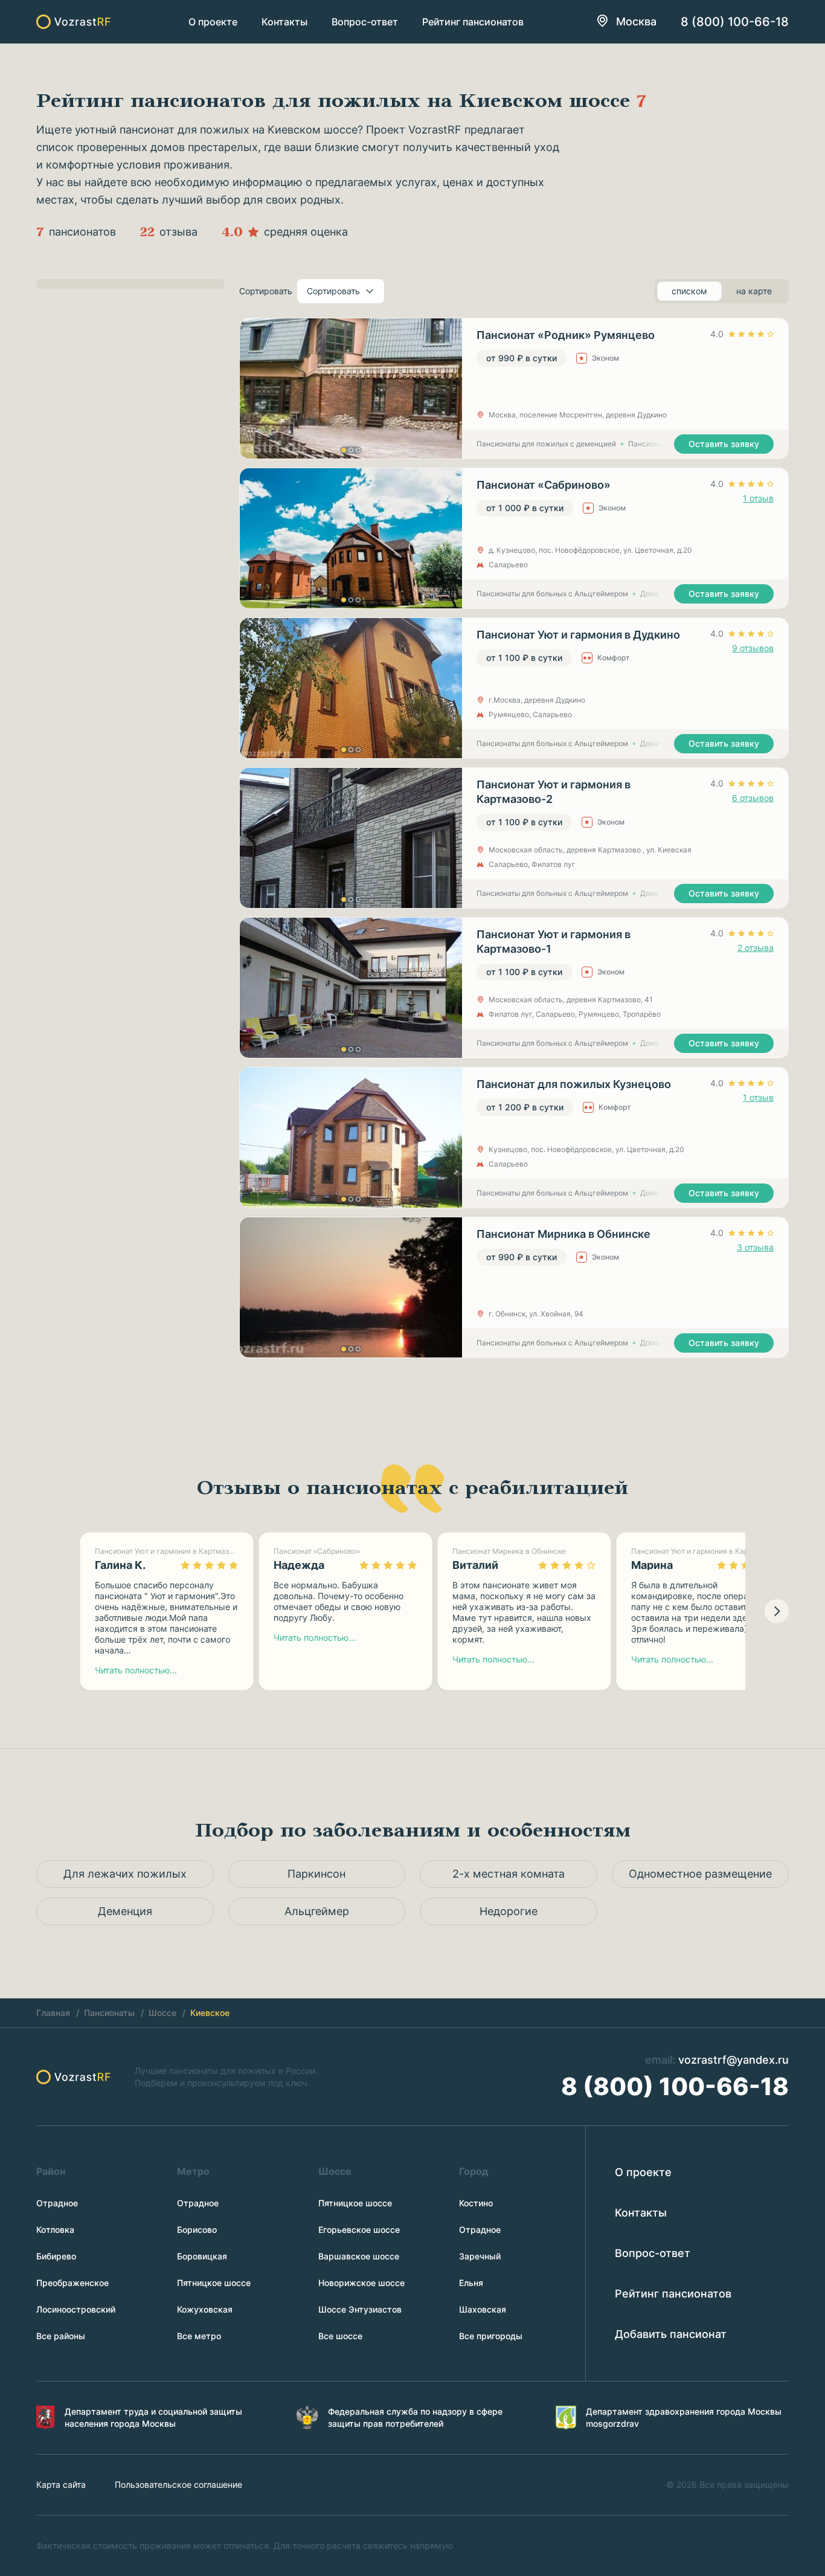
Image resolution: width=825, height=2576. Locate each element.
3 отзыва (755, 1247)
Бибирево (56, 2256)
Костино (476, 2203)
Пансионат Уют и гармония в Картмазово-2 (554, 792)
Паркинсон (316, 1874)
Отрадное (57, 2203)
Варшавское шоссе (359, 2256)
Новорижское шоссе (361, 2283)
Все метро (199, 2336)
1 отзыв (758, 498)
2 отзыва (756, 948)
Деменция (125, 1911)
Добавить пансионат (671, 2334)
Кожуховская (205, 2309)
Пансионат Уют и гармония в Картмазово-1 (554, 942)
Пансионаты (109, 2013)
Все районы (61, 2336)
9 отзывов (753, 648)
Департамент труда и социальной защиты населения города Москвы (153, 2417)
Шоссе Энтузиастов (360, 2309)
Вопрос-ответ (365, 22)
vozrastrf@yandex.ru (734, 2060)
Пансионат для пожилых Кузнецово (574, 1084)
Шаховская (483, 2309)
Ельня (471, 2283)
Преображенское (72, 2283)
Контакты (284, 22)
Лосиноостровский (76, 2309)
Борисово (197, 2230)
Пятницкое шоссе (214, 2283)
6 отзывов (753, 798)
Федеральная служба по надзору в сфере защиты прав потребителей (415, 2417)
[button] (344, 450)
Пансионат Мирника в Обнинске (563, 1234)
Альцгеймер (317, 1911)
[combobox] (341, 291)
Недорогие (509, 1911)
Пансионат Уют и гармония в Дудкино (578, 635)
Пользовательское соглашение (178, 2484)
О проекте (213, 22)
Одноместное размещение (700, 1874)
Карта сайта (61, 2484)
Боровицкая (202, 2256)
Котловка (55, 2230)
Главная (53, 2013)
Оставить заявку (724, 444)
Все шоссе (340, 2336)
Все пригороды (491, 2336)
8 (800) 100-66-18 (735, 22)
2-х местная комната (509, 1874)
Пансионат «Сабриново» (544, 485)
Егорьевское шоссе (359, 2230)
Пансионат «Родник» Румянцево (566, 335)
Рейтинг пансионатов (473, 22)
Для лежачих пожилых (125, 1874)
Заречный (480, 2256)
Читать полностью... (136, 1670)
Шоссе (162, 2013)
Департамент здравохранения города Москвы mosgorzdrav (684, 2417)
